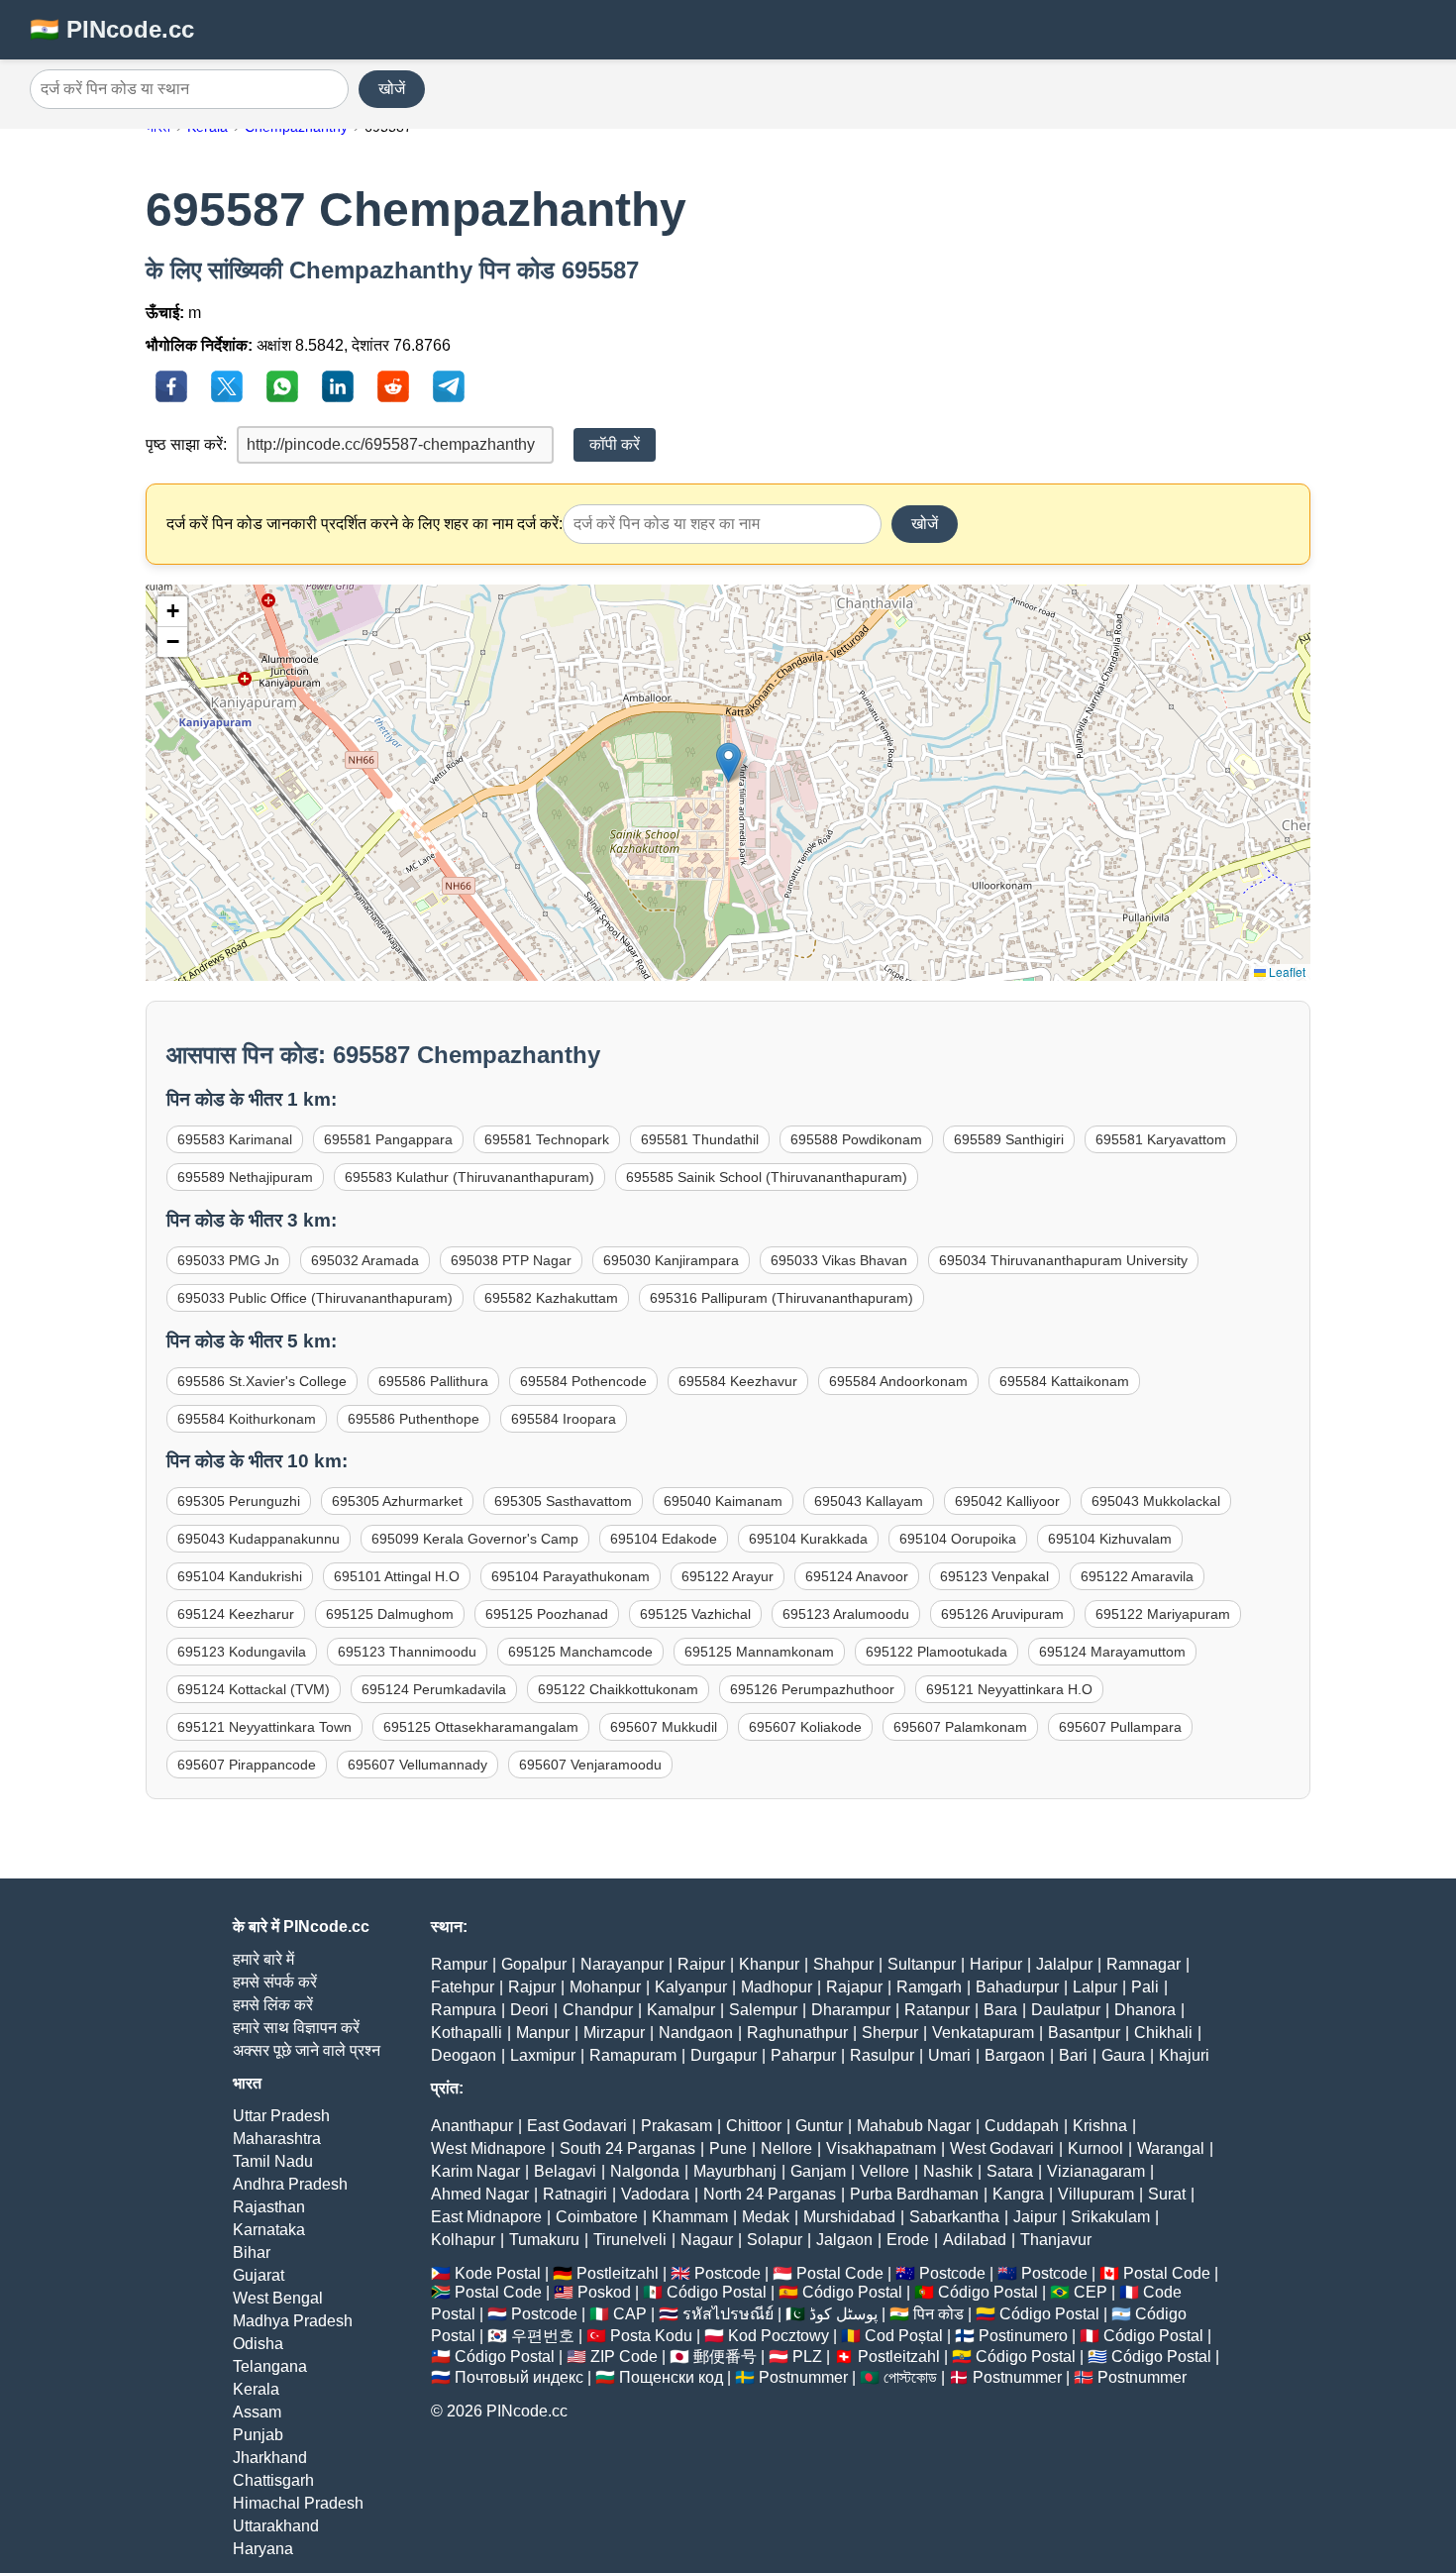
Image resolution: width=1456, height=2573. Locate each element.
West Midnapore (488, 2148)
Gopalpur (534, 1964)
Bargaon (1015, 2055)
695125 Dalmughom (390, 1614)
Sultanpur (922, 1964)
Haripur (996, 1964)
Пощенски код (671, 2377)
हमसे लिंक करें (273, 2005)
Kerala (256, 2389)
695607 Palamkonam (960, 1727)
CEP (1091, 2292)
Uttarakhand (276, 2526)
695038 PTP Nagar (511, 1260)
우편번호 (543, 2336)
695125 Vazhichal (695, 1614)
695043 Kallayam (869, 1501)
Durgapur (724, 2055)
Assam (257, 2412)
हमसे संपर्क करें (275, 1982)
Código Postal (717, 2292)
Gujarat (259, 2275)
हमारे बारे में (263, 1959)
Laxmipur (543, 2055)
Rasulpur (882, 2055)
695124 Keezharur (236, 1614)
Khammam (690, 2217)
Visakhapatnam (881, 2148)
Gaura (1123, 2055)
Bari (1073, 2055)
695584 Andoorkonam (898, 1381)
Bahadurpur (1017, 1987)
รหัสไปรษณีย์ (728, 2314)
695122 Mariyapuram (1163, 1614)
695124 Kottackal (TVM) (254, 1689)
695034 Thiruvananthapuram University (1063, 1260)
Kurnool (1095, 2148)
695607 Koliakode (805, 1727)
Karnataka (269, 2230)
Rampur (459, 1964)
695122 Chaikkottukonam (618, 1689)
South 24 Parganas (627, 2148)
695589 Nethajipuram (245, 1177)
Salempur (763, 2010)
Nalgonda (645, 2171)
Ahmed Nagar (480, 2194)
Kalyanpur (691, 1987)
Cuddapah (1022, 2126)
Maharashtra (277, 2139)
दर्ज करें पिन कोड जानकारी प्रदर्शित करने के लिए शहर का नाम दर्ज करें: (364, 524)
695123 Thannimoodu (407, 1652)
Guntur (819, 2126)
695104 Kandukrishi (240, 1576)
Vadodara (655, 2194)
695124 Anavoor (857, 1576)
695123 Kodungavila (242, 1652)
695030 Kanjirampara (671, 1260)
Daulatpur (1066, 2010)
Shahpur (843, 1964)
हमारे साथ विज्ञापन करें (296, 2028)
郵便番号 (725, 2357)
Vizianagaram (1096, 2171)
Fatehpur (463, 1987)
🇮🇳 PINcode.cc (112, 29)
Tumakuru (544, 2240)
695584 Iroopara (564, 1419)
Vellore (884, 2171)
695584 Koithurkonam (247, 1419)
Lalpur (1095, 1987)
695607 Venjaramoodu (590, 1765)
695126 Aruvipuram (1002, 1614)
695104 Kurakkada (808, 1539)
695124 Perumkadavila (434, 1689)
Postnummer (803, 2377)
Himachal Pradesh (298, 2503)
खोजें (392, 89)
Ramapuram (633, 2055)
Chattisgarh (273, 2480)
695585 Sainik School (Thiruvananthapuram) (767, 1177)
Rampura (464, 2010)
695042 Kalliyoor (1007, 1501)
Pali (1145, 1987)
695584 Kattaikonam (1064, 1381)
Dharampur (851, 2010)
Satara (1010, 2171)
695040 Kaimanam (723, 1501)
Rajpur (532, 1987)
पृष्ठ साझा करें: (186, 444)
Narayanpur (622, 1964)
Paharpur (803, 2055)
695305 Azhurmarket (397, 1501)
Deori (529, 2010)
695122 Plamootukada (936, 1652)
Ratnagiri (575, 2194)
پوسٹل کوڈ (843, 2314)
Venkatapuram (983, 2033)
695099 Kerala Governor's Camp (475, 1539)
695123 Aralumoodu (846, 1614)
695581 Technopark (547, 1139)
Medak (766, 2217)
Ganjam (818, 2171)
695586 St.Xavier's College (262, 1381)
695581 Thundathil (700, 1139)
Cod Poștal (904, 2336)
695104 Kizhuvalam (1110, 1539)
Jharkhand (270, 2458)
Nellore (786, 2148)
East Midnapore (486, 2217)
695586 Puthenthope (414, 1419)
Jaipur (1035, 2217)
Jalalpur (1064, 1964)
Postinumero (1023, 2336)
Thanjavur (1056, 2240)
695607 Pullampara (1120, 1727)
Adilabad (975, 2240)
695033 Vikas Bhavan (839, 1260)
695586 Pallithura (433, 1381)
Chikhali (1163, 2033)
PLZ (807, 2357)
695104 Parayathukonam (571, 1576)
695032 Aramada (365, 1260)
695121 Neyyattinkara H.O (1009, 1689)
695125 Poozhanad (547, 1614)
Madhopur (777, 1987)
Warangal (1171, 2148)
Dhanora (1145, 2010)
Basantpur (1084, 2033)
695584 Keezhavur (738, 1381)
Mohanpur (605, 1987)
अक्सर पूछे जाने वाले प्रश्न (307, 2050)
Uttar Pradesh (281, 2116)
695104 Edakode (664, 1539)
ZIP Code (624, 2357)
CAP (630, 2314)
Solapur (775, 2240)
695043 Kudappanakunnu (259, 1539)
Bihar (252, 2252)
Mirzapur (614, 2033)
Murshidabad (849, 2217)
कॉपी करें (615, 444)
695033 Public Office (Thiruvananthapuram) (315, 1298)
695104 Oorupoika (958, 1539)
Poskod (604, 2292)
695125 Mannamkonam (759, 1652)
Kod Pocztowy (779, 2336)
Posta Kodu (651, 2336)
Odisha (258, 2344)
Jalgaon (844, 2240)
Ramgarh (929, 1987)
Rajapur (854, 1987)
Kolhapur (463, 2240)
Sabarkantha (954, 2217)
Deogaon (464, 2055)
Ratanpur (937, 2010)
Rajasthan (269, 2207)
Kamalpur (681, 2010)
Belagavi (565, 2171)
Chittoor (754, 2126)
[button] (728, 762)
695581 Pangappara (388, 1139)
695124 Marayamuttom (1112, 1652)
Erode (908, 2240)
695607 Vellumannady (417, 1765)
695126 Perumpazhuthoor (812, 1689)
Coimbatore (597, 2217)
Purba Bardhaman (914, 2194)
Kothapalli (467, 2033)
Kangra (1018, 2194)
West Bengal (278, 2298)
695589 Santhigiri (1009, 1139)
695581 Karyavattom (1161, 1139)
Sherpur (890, 2033)
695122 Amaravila (1137, 1576)
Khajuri (1184, 2055)
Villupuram (1096, 2194)
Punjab (258, 2435)
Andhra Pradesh (290, 2184)
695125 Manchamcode (580, 1652)
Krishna (1100, 2126)
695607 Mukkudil (664, 1727)
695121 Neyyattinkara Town (264, 1727)
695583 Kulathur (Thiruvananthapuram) (469, 1177)
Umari (949, 2055)
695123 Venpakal (994, 1576)
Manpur (543, 2033)
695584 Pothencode (583, 1381)
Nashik (948, 2171)
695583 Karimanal (235, 1139)
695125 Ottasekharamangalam (481, 1727)
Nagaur (707, 2240)
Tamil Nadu (273, 2161)
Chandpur (598, 2010)
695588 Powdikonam (856, 1139)
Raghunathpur (797, 2033)
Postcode (728, 2273)
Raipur (701, 1964)
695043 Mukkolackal (1156, 1501)
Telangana (270, 2366)
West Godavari (1002, 2148)
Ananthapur (472, 2126)
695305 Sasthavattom (563, 1501)
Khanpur (769, 1964)
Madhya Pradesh (293, 2321)
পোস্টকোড (910, 2377)
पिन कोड (938, 2314)
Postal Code (840, 2273)
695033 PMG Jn (228, 1260)
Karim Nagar (475, 2171)
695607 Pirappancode (247, 1765)
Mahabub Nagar (914, 2126)
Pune (728, 2148)
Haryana (263, 2549)
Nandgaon (696, 2033)
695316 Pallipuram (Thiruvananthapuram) (781, 1298)
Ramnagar (1144, 1964)
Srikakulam (1110, 2217)
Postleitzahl (618, 2273)
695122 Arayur (728, 1576)
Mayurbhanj (735, 2171)
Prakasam (676, 2126)
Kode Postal (498, 2273)
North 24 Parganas (770, 2194)
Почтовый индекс (519, 2377)
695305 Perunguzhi (239, 1501)
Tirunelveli (630, 2240)
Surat (1167, 2194)
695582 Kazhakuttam (551, 1298)
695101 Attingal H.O (397, 1576)
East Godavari (577, 2126)
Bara (1000, 2010)
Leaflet (1286, 971)
